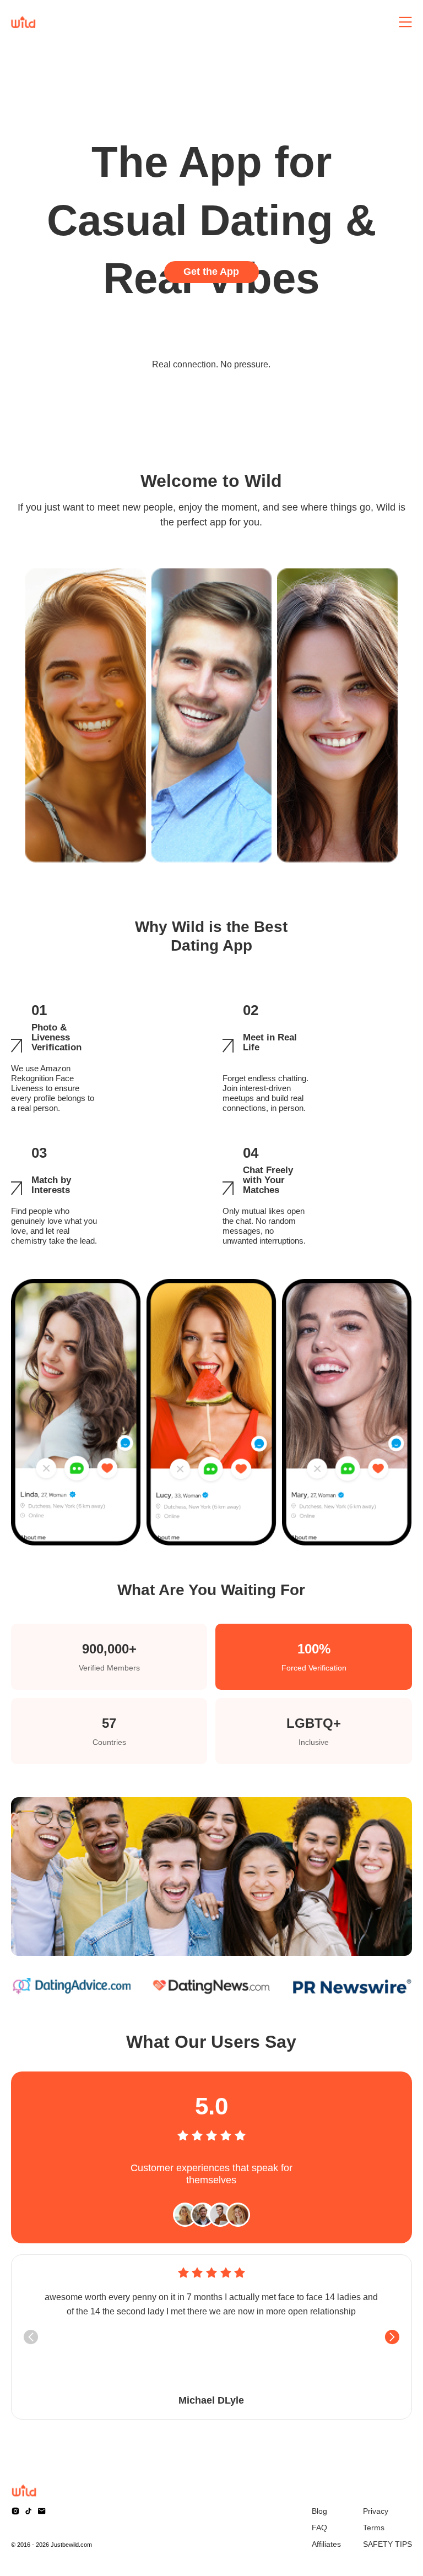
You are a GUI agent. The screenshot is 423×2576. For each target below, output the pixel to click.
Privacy (376, 2511)
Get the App (211, 272)
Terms (374, 2528)
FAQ (319, 2528)
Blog (319, 2511)
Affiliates (326, 2544)
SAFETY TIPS (387, 2544)
